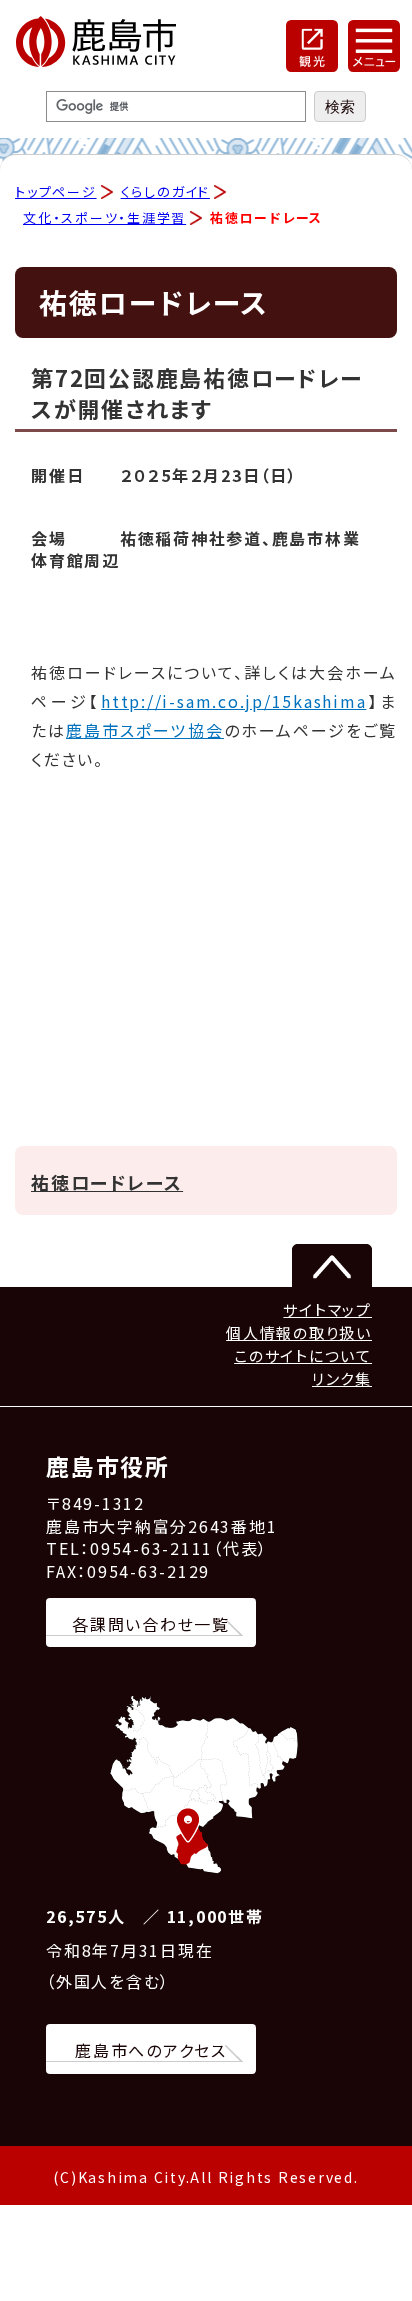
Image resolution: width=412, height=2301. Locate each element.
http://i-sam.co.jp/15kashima (233, 701)
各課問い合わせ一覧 (151, 1624)
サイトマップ (327, 1309)
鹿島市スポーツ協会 (145, 730)
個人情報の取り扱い (299, 1332)
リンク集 (342, 1378)
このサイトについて (303, 1355)
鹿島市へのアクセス (151, 2050)
